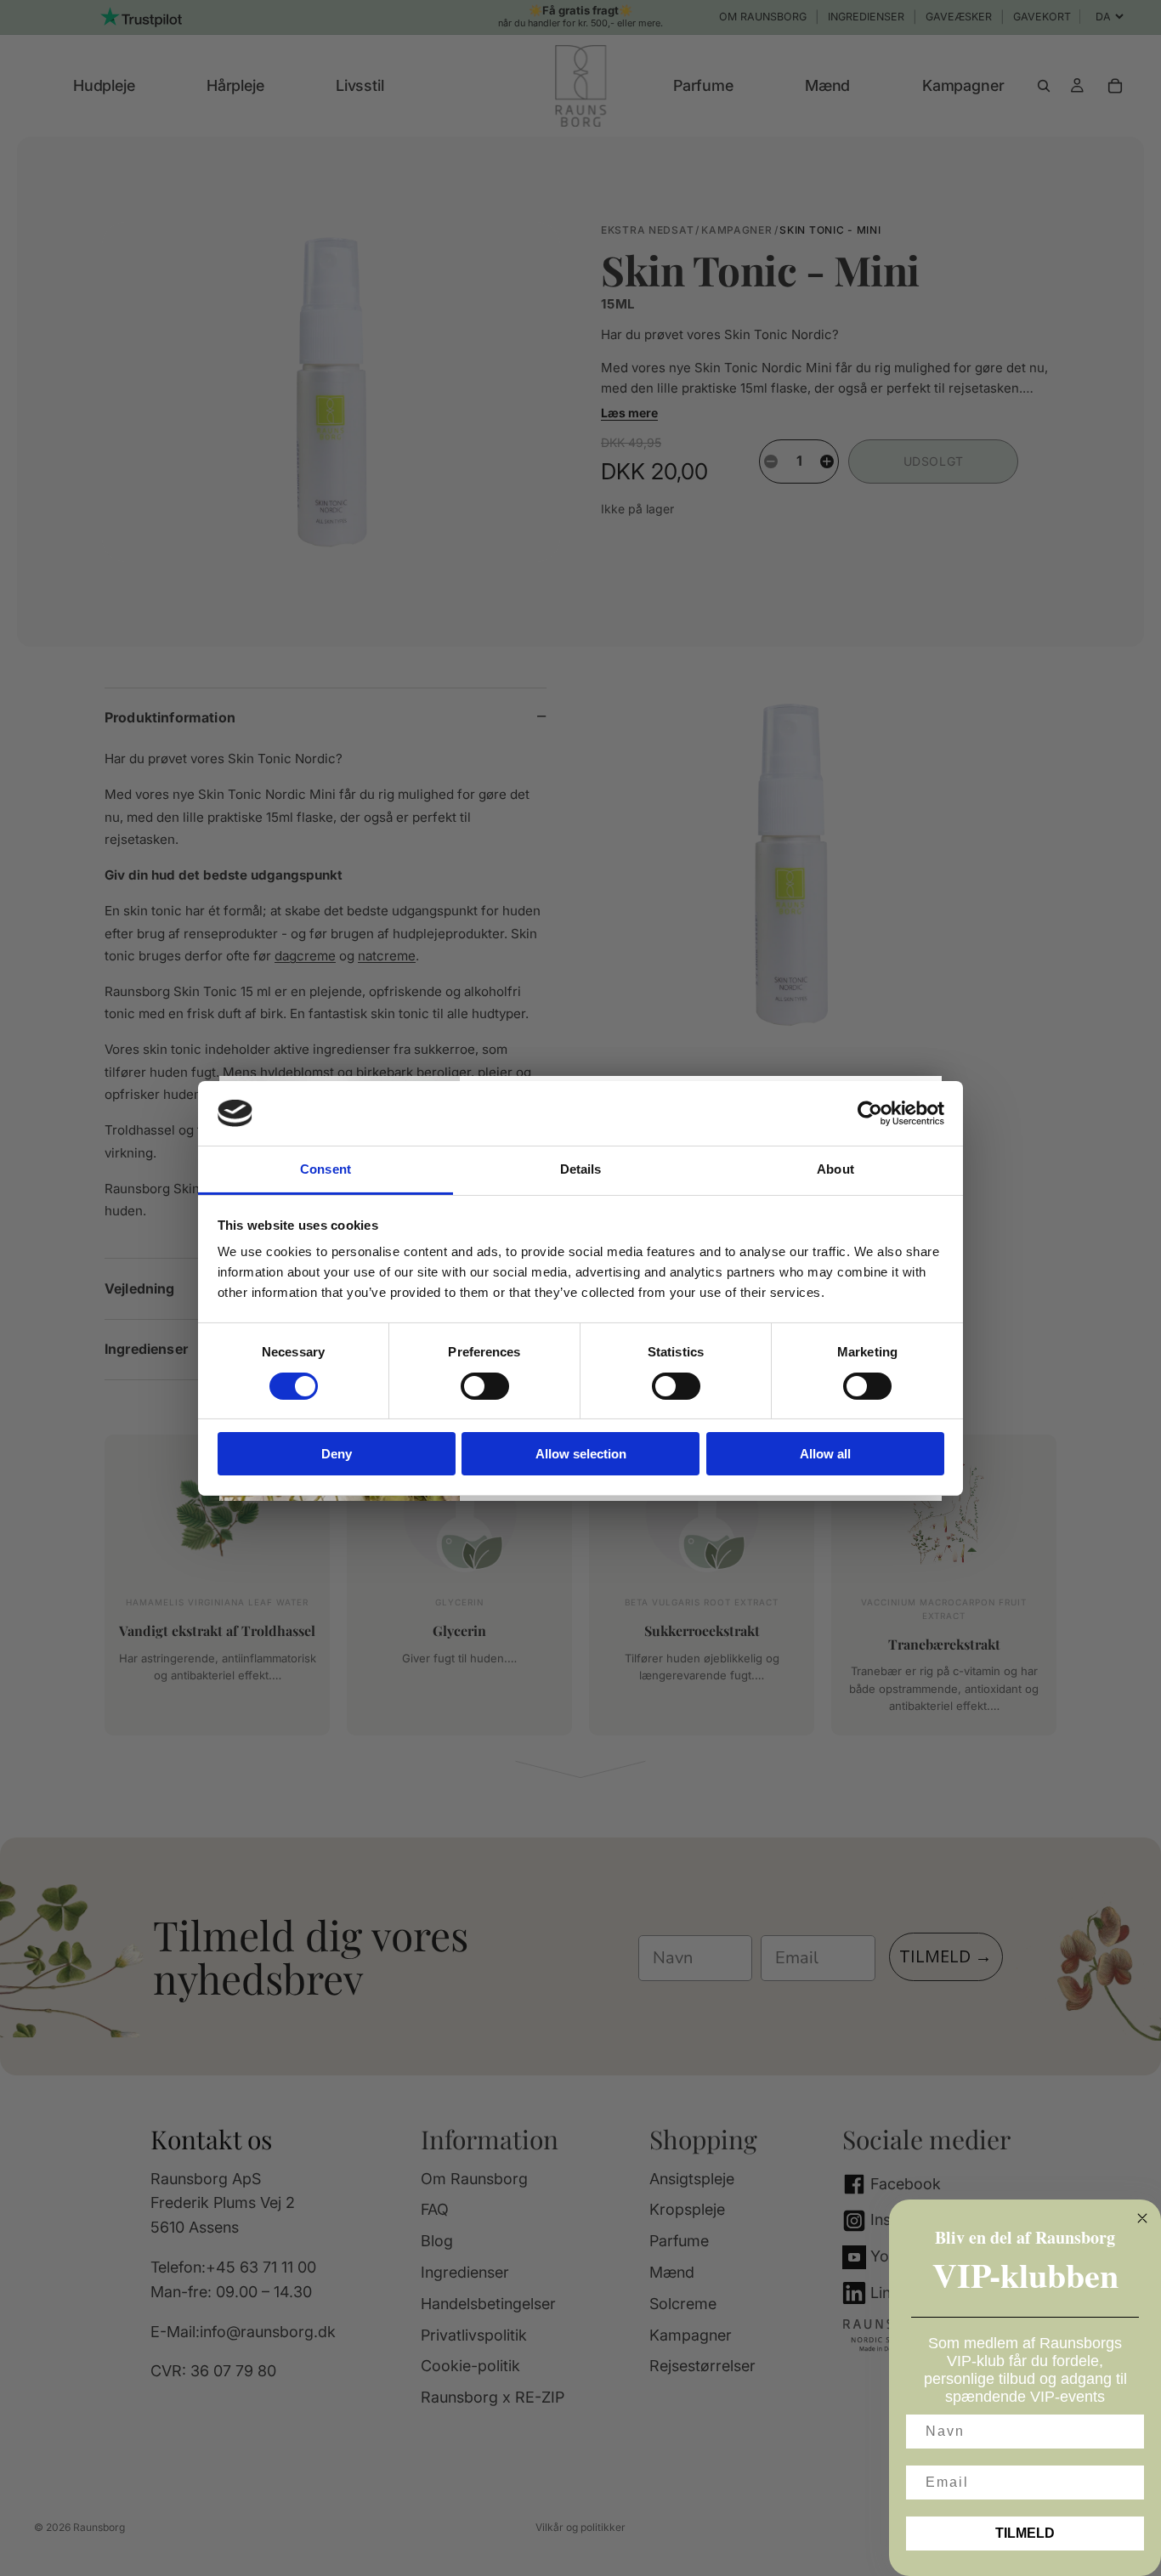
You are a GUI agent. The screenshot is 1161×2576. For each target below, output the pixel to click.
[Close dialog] (1142, 2218)
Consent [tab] (326, 1169)
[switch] (485, 1386)
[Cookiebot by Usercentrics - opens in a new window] (870, 1113)
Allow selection (581, 1454)
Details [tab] (581, 1169)
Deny (337, 1454)
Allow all (825, 1454)
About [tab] (835, 1169)
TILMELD (1025, 2533)
